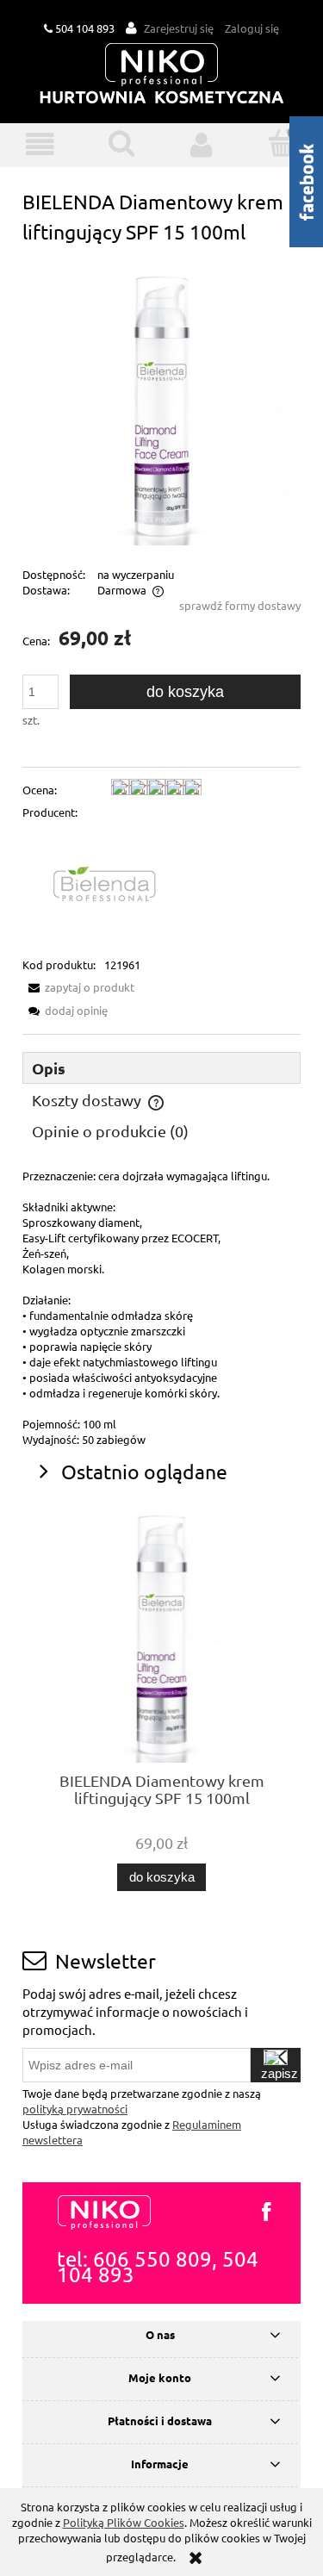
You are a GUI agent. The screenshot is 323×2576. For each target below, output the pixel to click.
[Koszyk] (283, 143)
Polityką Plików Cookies (124, 2522)
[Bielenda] (112, 887)
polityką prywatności (75, 2109)
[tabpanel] (161, 1308)
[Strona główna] (162, 75)
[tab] (161, 1068)
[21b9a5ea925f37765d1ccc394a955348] (161, 404)
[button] (40, 144)
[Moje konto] (202, 144)
